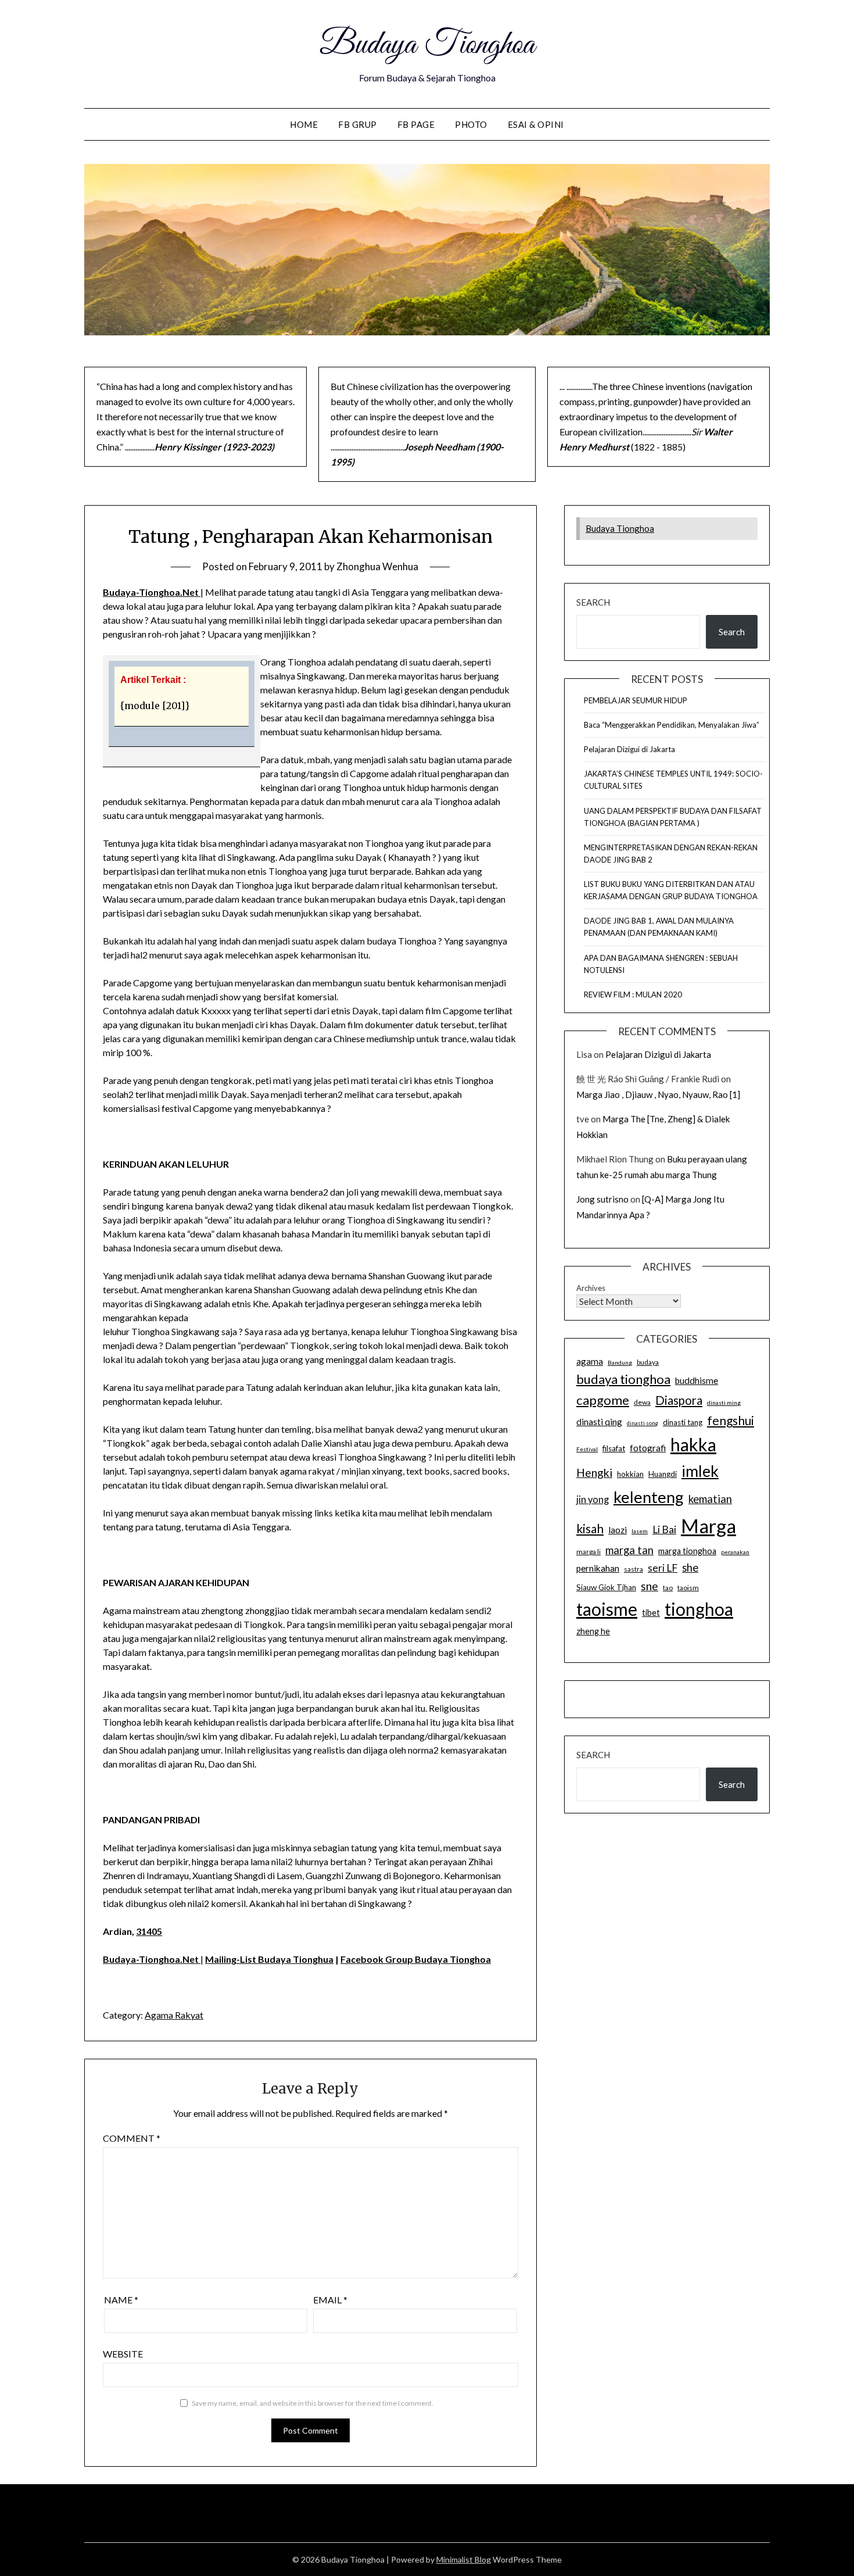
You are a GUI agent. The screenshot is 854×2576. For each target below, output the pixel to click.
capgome (603, 1400)
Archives (591, 1288)
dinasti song (643, 1423)
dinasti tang (683, 1422)
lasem (640, 1531)
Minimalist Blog (464, 2559)
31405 (149, 1931)
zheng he (593, 1631)
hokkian (630, 1474)
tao (668, 1588)
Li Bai (664, 1530)
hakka (693, 1444)
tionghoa (699, 1609)
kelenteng (649, 1497)
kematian (710, 1499)
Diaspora (679, 1400)
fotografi (648, 1448)
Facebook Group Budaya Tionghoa (416, 1959)
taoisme (607, 1609)
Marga (708, 1526)
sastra (634, 1569)
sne (650, 1586)
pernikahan (598, 1568)
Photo (471, 124)
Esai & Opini (536, 124)
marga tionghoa (687, 1551)
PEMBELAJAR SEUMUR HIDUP (636, 700)
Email (330, 2300)
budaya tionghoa (623, 1379)
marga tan (629, 1550)
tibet (651, 1613)
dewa (642, 1402)
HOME (304, 124)
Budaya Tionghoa (427, 45)
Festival (587, 1449)
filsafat (614, 1448)
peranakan (735, 1552)
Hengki (594, 1473)
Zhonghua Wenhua (377, 566)
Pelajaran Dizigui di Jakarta (629, 749)
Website (123, 2354)
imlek (700, 1471)
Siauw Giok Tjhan (606, 1587)
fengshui (731, 1420)
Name (121, 2300)
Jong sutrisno (602, 1199)
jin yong (593, 1500)
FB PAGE (416, 124)
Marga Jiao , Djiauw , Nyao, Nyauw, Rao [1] (658, 1094)
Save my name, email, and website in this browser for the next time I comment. (313, 2403)
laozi (618, 1530)
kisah (590, 1528)
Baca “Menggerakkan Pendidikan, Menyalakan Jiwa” (672, 725)
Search (593, 602)
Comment (132, 2138)
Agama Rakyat (174, 2015)
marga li (589, 1552)
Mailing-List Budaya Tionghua (269, 1959)
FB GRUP (358, 124)
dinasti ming (724, 1403)
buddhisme (697, 1380)
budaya (648, 1362)
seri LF (663, 1568)
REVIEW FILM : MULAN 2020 (633, 994)
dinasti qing (599, 1422)
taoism (688, 1588)
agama (590, 1361)
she (690, 1568)
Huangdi (663, 1474)
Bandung (620, 1362)
